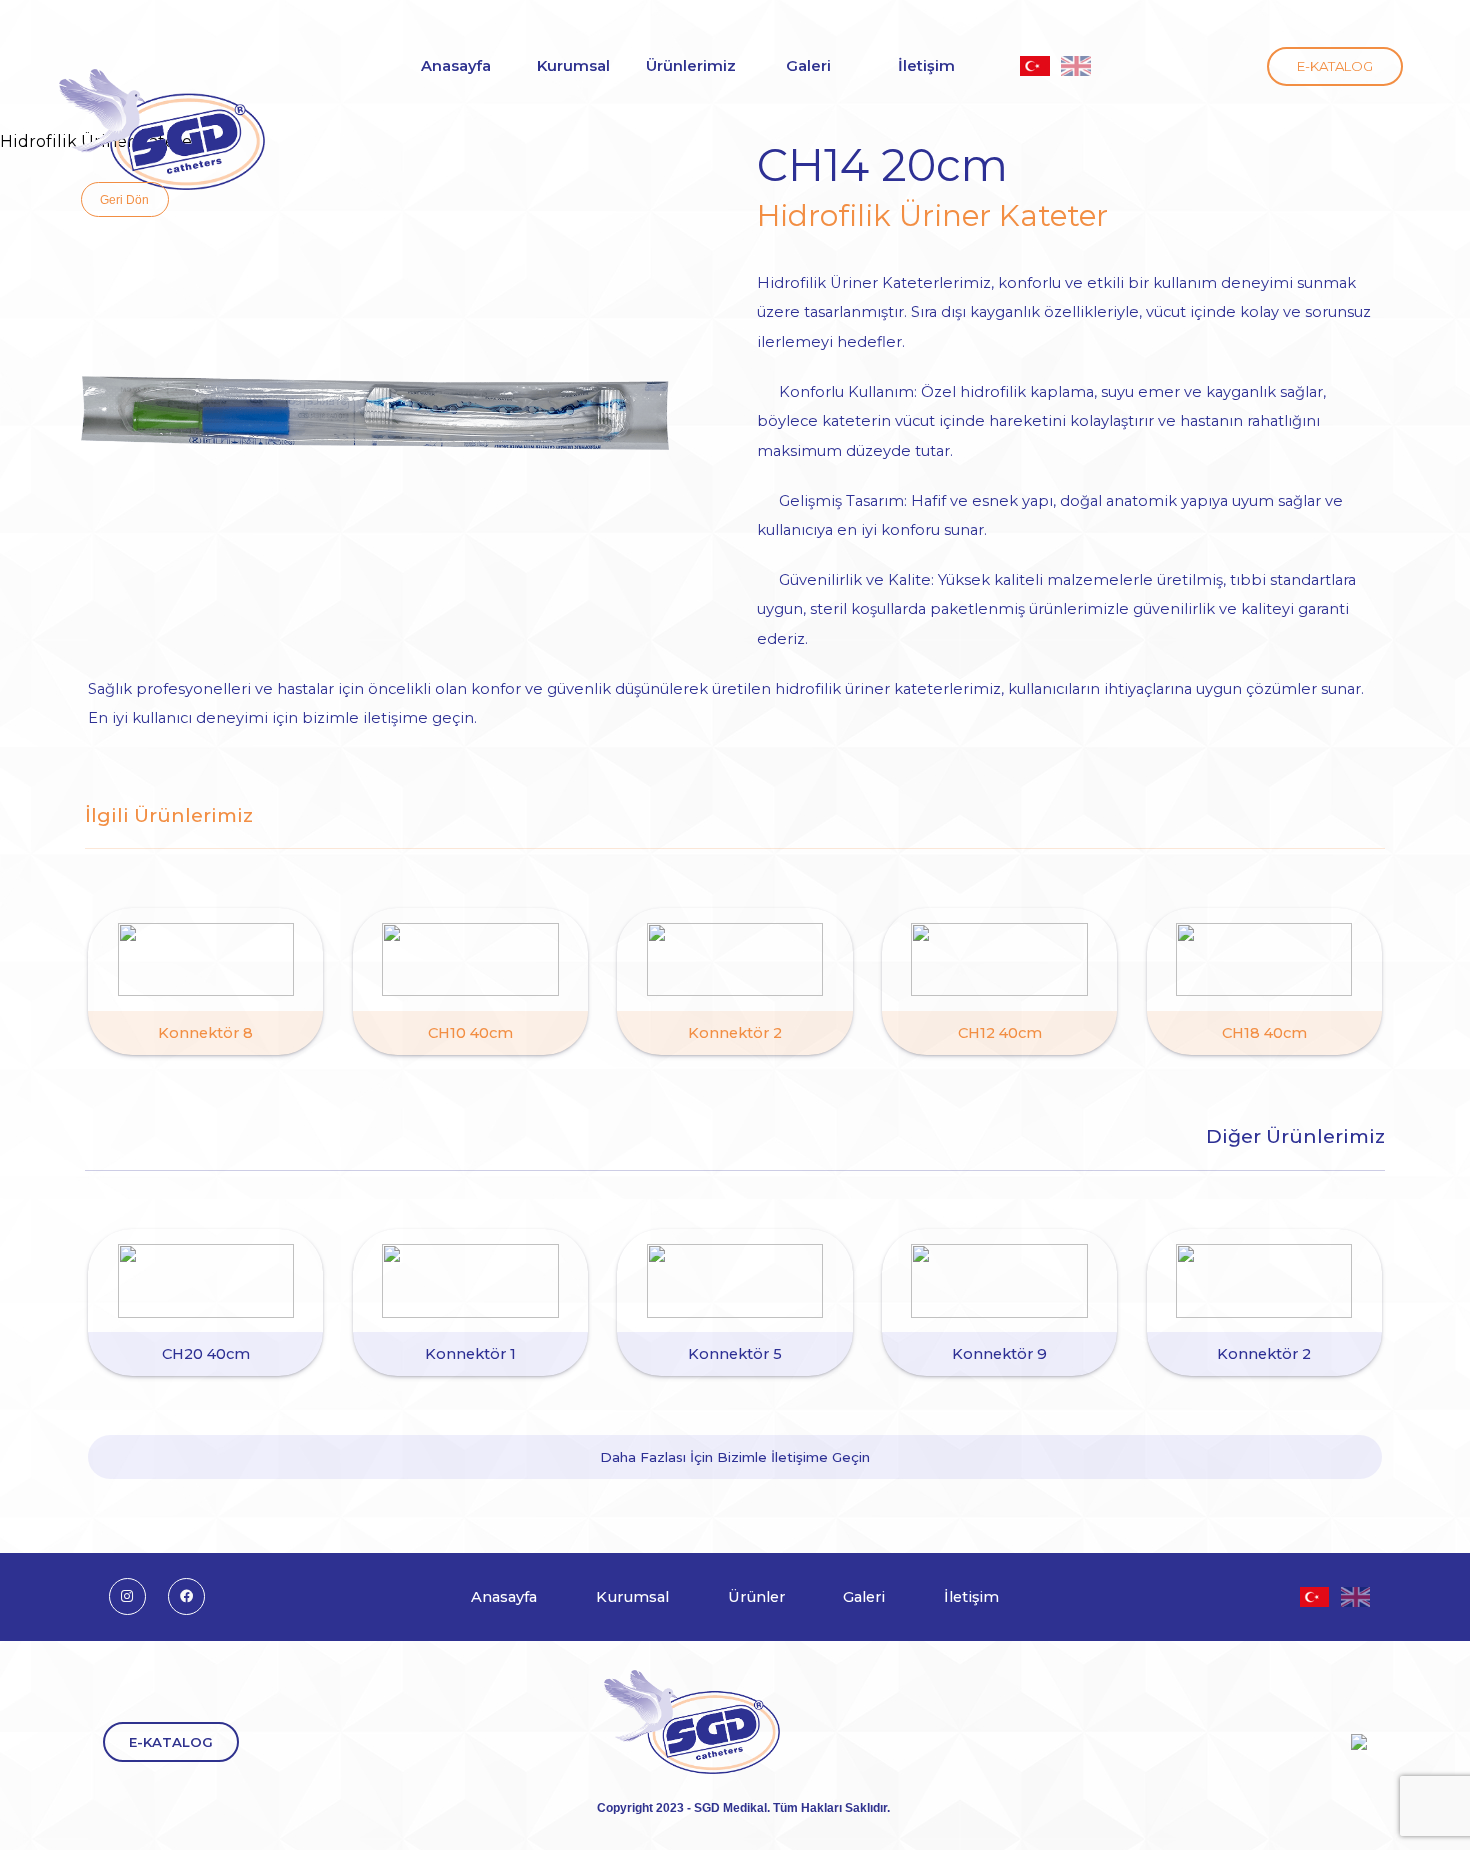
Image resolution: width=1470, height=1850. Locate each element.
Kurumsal (632, 1597)
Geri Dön (124, 199)
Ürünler (756, 1597)
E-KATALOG (1335, 66)
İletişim (971, 1597)
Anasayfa (504, 1597)
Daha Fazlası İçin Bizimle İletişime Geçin (735, 1457)
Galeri (808, 66)
